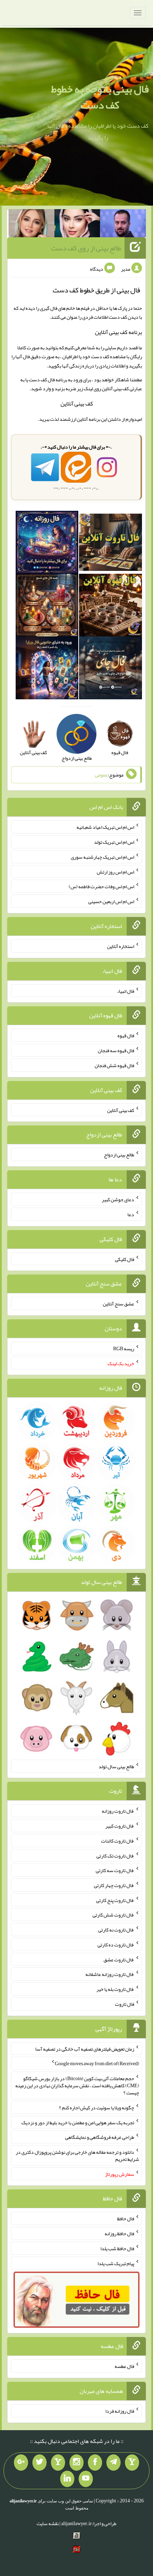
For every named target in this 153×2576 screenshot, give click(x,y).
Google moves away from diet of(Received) (97, 2063)
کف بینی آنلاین (77, 404)
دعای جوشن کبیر (118, 1199)
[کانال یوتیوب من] (86, 2479)
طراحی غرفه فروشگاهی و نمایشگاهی (100, 2137)
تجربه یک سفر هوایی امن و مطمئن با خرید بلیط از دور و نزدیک (78, 2122)
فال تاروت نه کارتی (116, 1930)
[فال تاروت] (110, 544)
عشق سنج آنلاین (118, 1304)
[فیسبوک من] (95, 2463)
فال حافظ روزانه (119, 2233)
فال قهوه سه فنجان (116, 1050)
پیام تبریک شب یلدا (116, 2263)
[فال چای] (110, 669)
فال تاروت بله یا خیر (115, 1989)
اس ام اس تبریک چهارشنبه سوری (102, 857)
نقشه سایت (48, 2523)
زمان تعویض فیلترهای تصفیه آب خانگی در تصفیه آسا (85, 2048)
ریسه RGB (124, 1348)
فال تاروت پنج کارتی (115, 1900)
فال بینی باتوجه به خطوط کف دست (100, 97)
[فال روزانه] (47, 544)
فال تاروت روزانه (118, 1811)
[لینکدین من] (67, 2479)
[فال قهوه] (110, 606)
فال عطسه (124, 2366)
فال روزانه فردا (120, 2411)
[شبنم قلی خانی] (31, 225)
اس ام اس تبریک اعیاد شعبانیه (105, 827)
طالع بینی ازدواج (119, 1155)
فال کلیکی (125, 1259)
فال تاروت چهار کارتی (114, 1885)
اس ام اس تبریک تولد (114, 842)
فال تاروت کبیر (120, 1826)
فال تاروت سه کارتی (115, 1870)
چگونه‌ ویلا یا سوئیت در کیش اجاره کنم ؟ (97, 2108)
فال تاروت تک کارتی (115, 1855)
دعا (131, 1214)
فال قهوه (126, 1035)
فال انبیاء (126, 991)
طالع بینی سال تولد (116, 1766)
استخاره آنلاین (121, 946)
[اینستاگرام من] (76, 2463)
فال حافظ (126, 2219)
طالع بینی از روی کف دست (86, 248)
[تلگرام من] (114, 2463)
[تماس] (58, 2463)
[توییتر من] (39, 2463)
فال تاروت (125, 2004)
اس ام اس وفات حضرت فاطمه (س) (101, 886)
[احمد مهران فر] (123, 225)
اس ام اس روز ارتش (115, 871)
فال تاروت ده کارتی (116, 1945)
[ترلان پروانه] (77, 225)
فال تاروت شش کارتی (113, 1915)
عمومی (101, 775)
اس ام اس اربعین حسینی (111, 901)
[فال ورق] (47, 669)
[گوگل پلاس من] (21, 2463)
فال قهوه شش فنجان (114, 1065)
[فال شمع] (47, 606)
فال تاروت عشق (119, 1959)
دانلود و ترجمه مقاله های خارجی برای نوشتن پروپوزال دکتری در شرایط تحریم (77, 2156)
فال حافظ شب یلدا (117, 2248)
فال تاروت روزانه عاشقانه (110, 1974)
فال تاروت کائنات (118, 1841)
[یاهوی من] (132, 2463)
